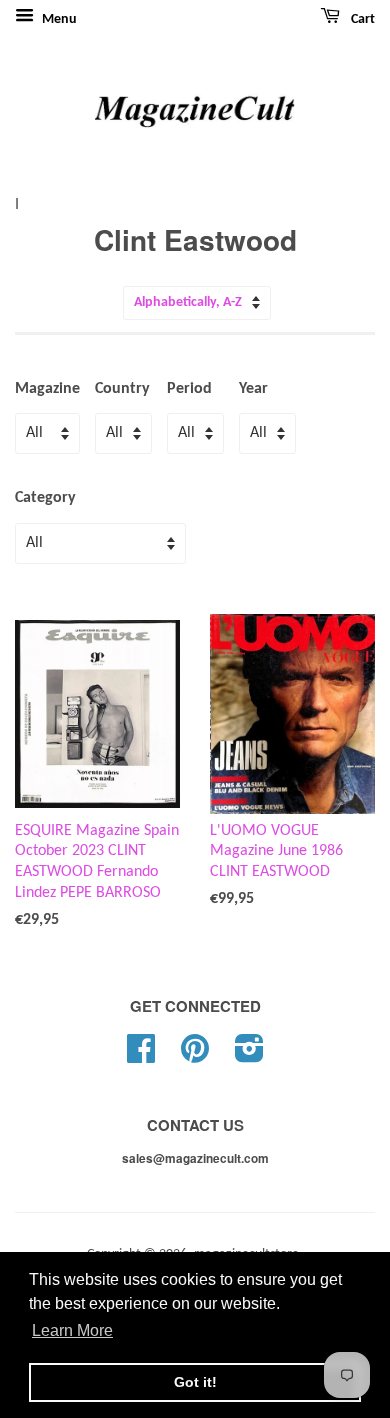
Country (122, 389)
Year (253, 389)
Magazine (47, 389)
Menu (58, 19)
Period (189, 389)
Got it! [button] (195, 1382)
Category (45, 498)
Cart (361, 19)
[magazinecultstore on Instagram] (249, 1056)
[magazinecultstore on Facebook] (141, 1056)
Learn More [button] (72, 1330)
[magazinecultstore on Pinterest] (195, 1056)
